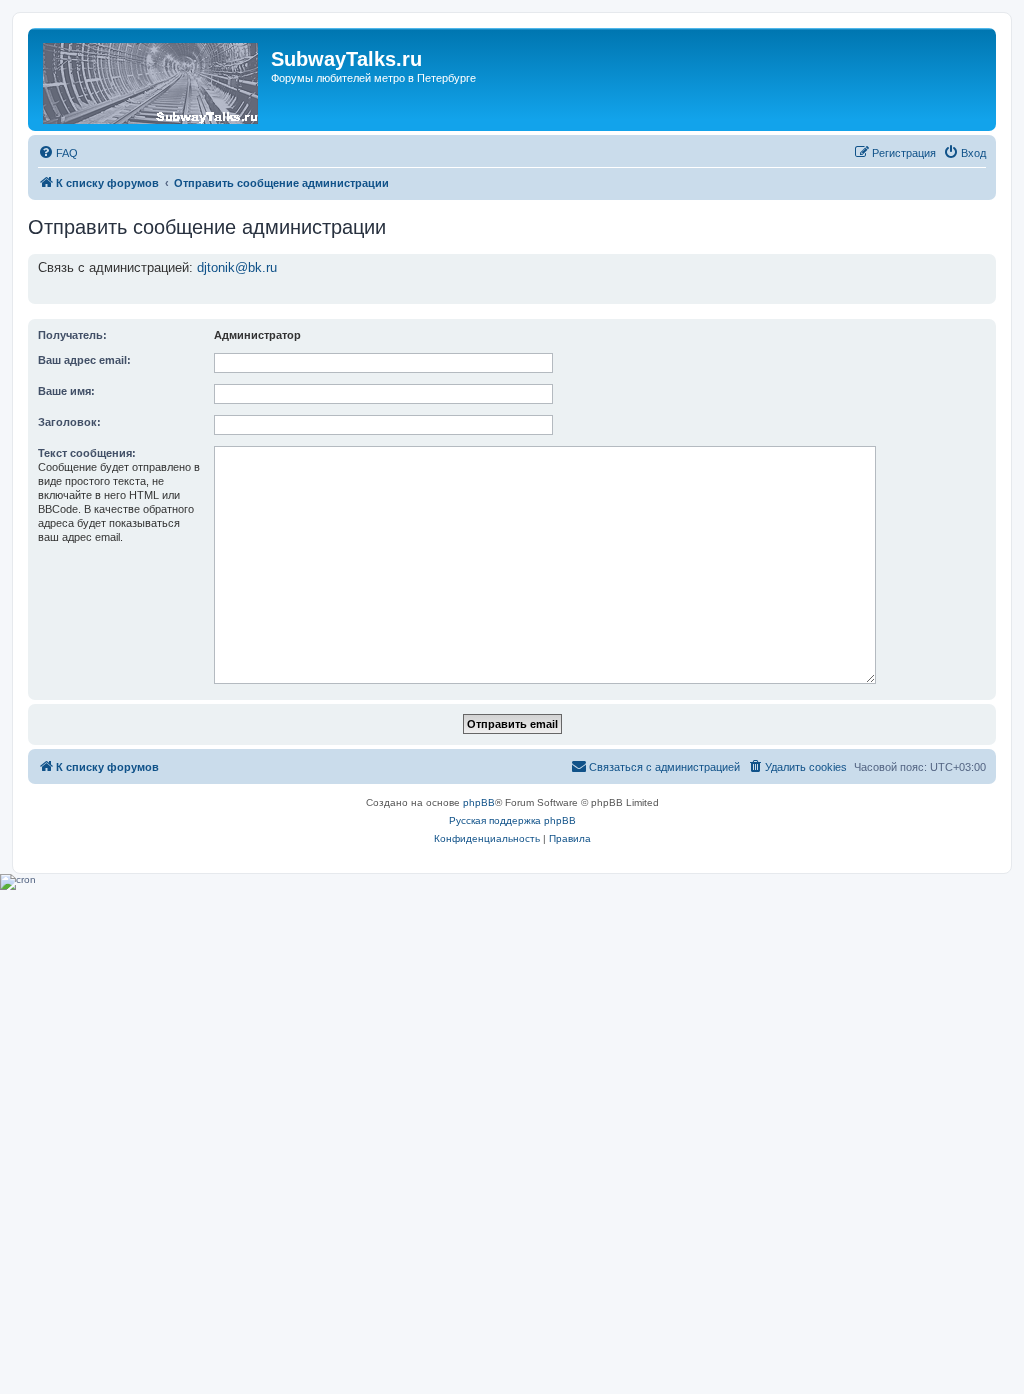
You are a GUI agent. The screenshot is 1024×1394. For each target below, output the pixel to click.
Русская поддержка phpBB (512, 820)
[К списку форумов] (152, 79)
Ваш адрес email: (84, 360)
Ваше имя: (66, 391)
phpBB (479, 802)
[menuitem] (58, 153)
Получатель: (72, 335)
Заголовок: (69, 422)
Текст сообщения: (87, 453)
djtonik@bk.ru (237, 267)
